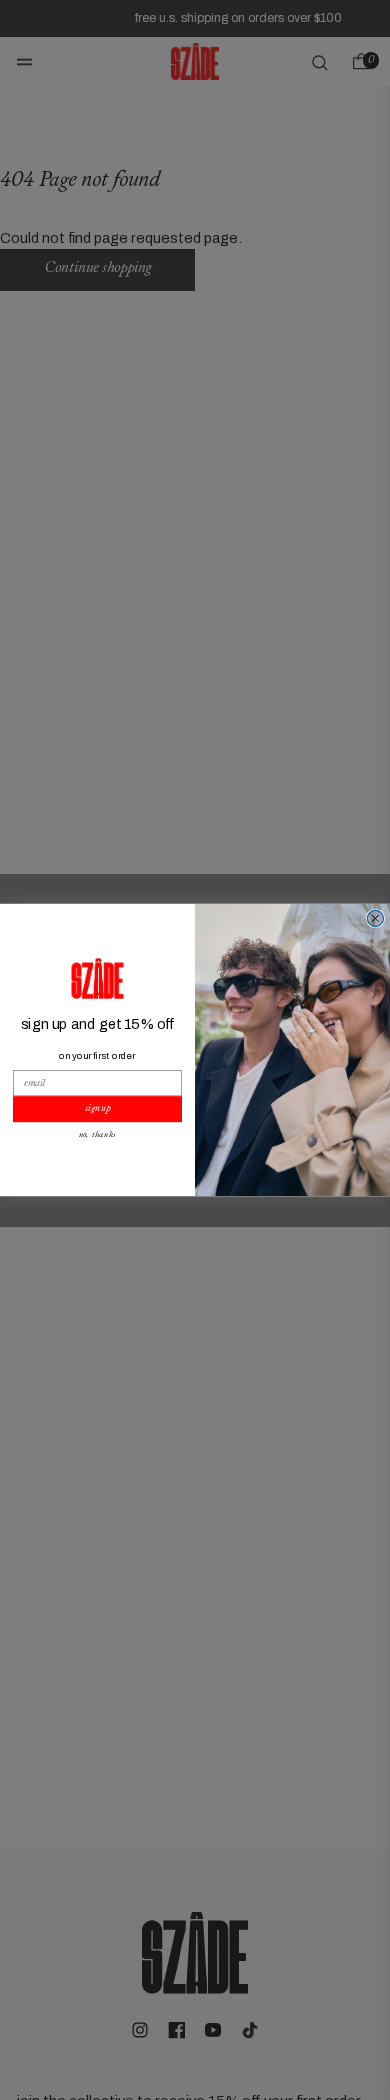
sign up (97, 1109)
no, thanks (98, 1135)
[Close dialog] (375, 918)
